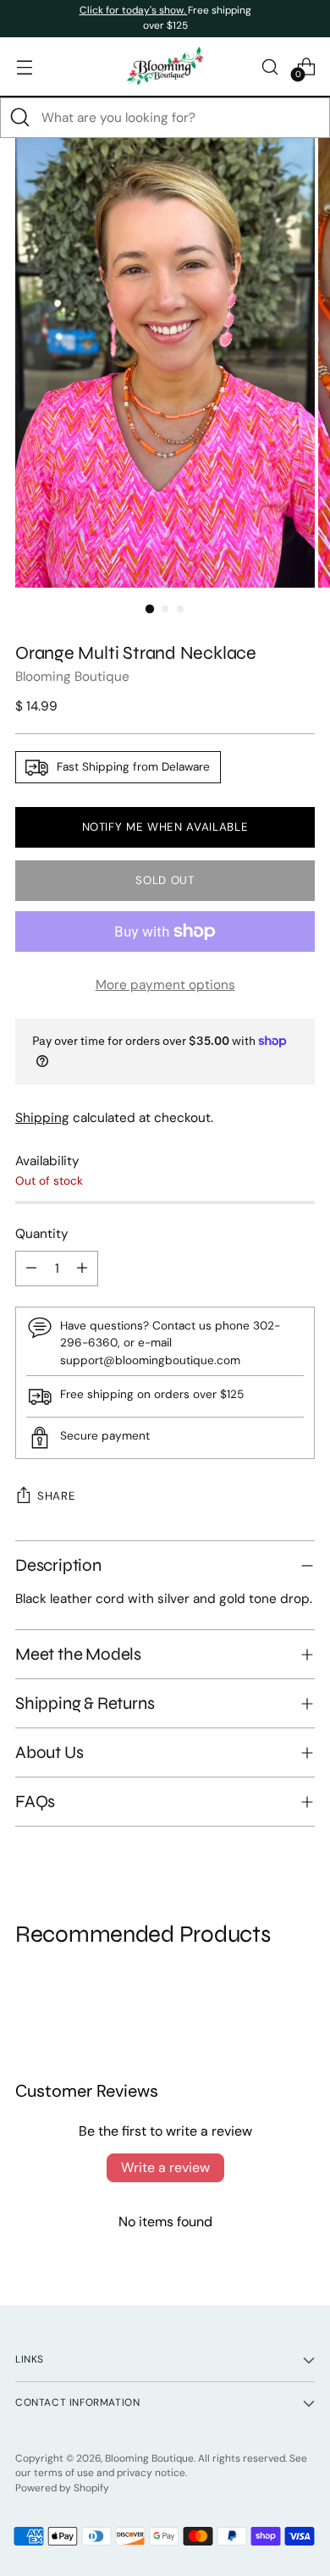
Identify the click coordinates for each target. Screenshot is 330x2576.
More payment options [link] (165, 985)
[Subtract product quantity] (31, 1269)
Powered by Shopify (62, 2488)
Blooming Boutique (72, 677)
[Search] (20, 118)
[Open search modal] (269, 66)
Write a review (165, 2167)
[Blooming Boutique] (165, 66)
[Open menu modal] (24, 66)
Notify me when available (165, 827)
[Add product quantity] (82, 1269)
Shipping (42, 1118)
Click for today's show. (134, 10)
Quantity (42, 1234)
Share (56, 1496)
